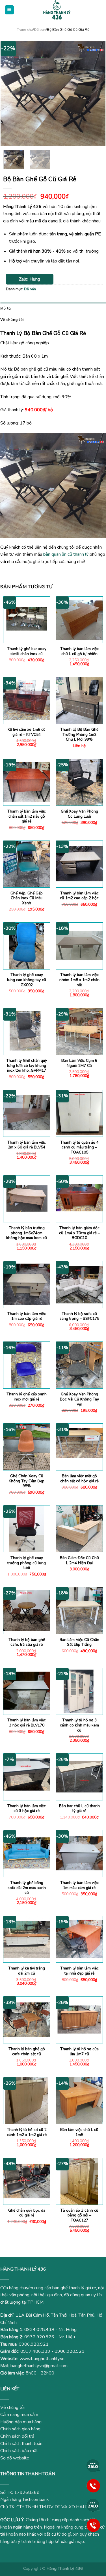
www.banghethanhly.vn (42, 2359)
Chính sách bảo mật (19, 2451)
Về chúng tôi (12, 319)
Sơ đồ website (15, 2458)
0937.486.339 (35, 2351)
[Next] (96, 93)
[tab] (53, 308)
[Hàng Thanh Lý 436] (57, 10)
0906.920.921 (34, 2344)
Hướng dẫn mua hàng (21, 2422)
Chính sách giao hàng (20, 2429)
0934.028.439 (39, 2330)
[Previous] (10, 93)
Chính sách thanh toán (21, 2444)
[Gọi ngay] (93, 2485)
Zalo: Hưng (30, 279)
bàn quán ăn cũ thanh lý (66, 554)
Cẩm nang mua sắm (19, 2415)
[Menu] (9, 10)
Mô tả (6, 308)
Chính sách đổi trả (17, 2436)
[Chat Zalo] (93, 2466)
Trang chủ (25, 30)
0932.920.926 (39, 2337)
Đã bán (40, 30)
